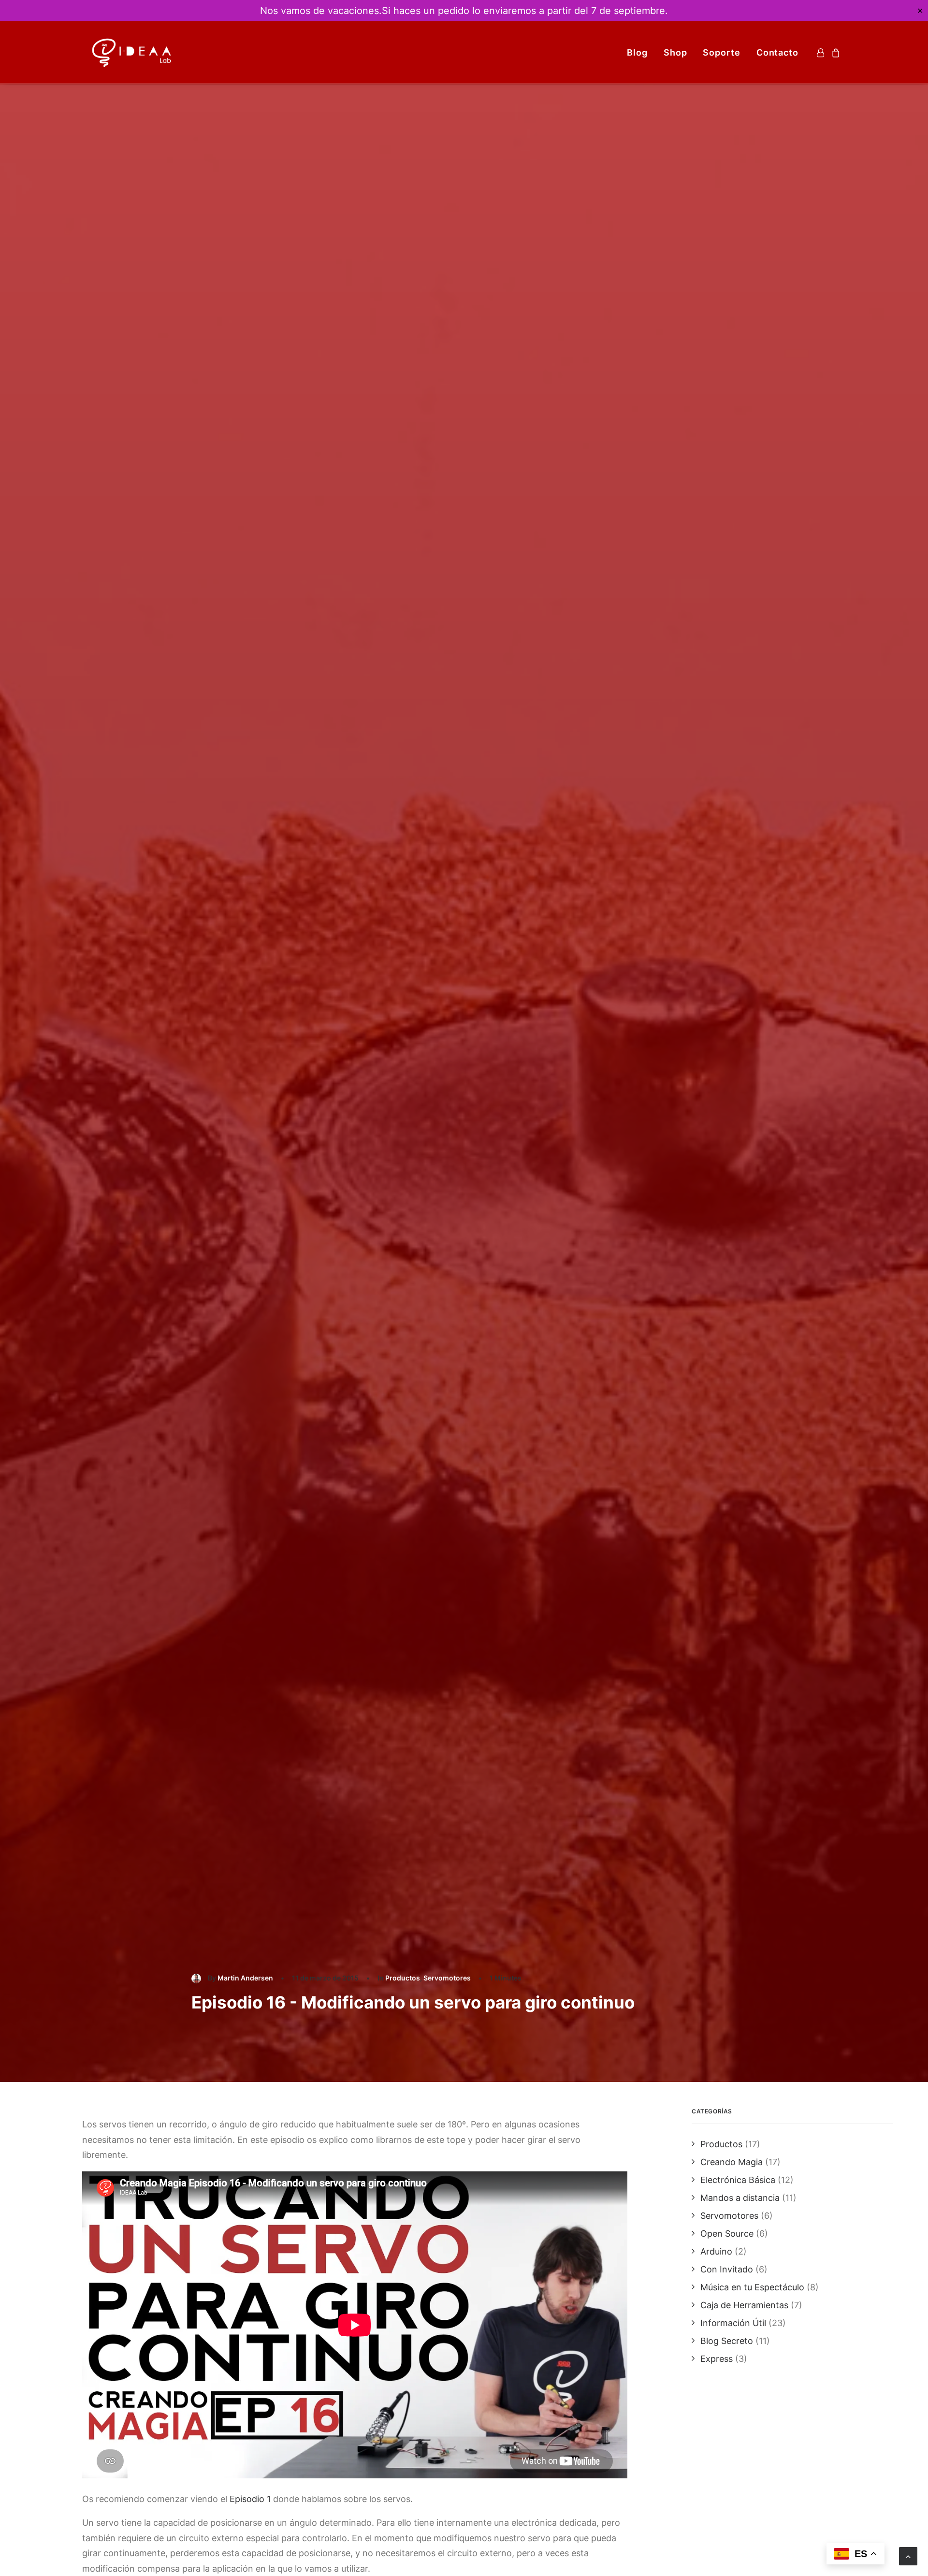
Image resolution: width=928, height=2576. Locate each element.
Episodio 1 (250, 2499)
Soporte (721, 52)
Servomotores (447, 1978)
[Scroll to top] (908, 2555)
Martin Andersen (245, 1978)
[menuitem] (637, 52)
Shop (675, 52)
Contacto (777, 52)
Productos (403, 1978)
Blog (637, 52)
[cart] (834, 52)
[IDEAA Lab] (132, 52)
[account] (822, 52)
